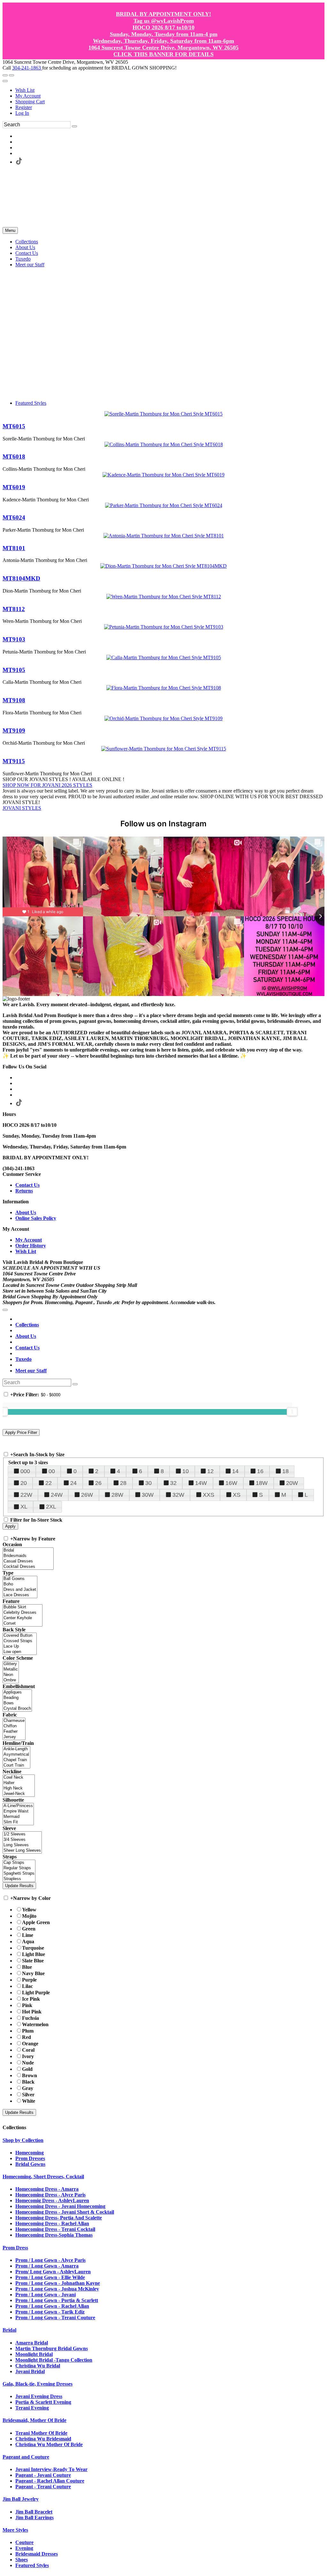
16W (231, 1483)
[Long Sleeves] (22, 1845)
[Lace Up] (20, 1646)
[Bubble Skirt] (23, 1607)
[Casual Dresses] (28, 1561)
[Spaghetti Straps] (19, 1874)
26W (87, 1495)
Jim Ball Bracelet (34, 2512)
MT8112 (14, 609)
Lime (28, 1935)
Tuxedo (23, 1359)
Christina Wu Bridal (38, 2366)
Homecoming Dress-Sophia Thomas (54, 2235)
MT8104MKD (21, 578)
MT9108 (14, 700)
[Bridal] (28, 1550)
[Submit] (74, 126)
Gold (27, 2069)
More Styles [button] (15, 2530)
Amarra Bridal (32, 2343)
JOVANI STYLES (22, 808)
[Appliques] (17, 1692)
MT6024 (14, 517)
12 (210, 1471)
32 (173, 1483)
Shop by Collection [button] (23, 2140)
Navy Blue (33, 1973)
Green (29, 1929)
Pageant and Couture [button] (26, 2457)
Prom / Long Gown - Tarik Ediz (50, 2312)
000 (25, 1471)
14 (235, 1471)
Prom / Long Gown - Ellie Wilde (50, 2277)
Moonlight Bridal (34, 2354)
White (29, 2101)
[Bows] (17, 1703)
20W (292, 1483)
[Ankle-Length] (16, 1749)
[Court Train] (16, 1765)
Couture (24, 2542)
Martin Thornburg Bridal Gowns (52, 2348)
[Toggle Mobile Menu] (5, 1310)
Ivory (28, 2056)
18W (262, 1483)
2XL (51, 1507)
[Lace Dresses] (20, 1595)
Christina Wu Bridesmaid (43, 2439)
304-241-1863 (27, 68)
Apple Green (36, 1922)
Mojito (29, 1916)
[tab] (163, 2140)
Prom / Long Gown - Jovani (46, 2295)
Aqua (28, 1941)
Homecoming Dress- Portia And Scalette (59, 2218)
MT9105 (14, 670)
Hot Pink (32, 2012)
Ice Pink (31, 1999)
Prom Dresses (30, 2158)
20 (24, 1483)
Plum (28, 2031)
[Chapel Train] (16, 1760)
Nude (28, 2063)
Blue (27, 1967)
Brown (30, 2075)
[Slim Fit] (18, 1822)
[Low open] (20, 1652)
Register (24, 107)
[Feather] (14, 1732)
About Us (26, 1212)
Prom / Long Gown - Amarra (47, 2266)
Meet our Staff (31, 1371)
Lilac (27, 1986)
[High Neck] (19, 1788)
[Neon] (11, 1675)
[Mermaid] (18, 1817)
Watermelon (35, 2024)
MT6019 (14, 487)
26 (98, 1483)
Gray (28, 2088)
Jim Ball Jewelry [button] (21, 2499)
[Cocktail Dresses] (28, 1567)
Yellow (29, 1910)
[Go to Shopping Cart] (5, 75)
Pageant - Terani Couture (43, 2487)
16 (260, 1471)
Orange (30, 2044)
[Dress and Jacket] (20, 1590)
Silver (28, 2095)
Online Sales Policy (36, 1218)
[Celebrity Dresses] (23, 1613)
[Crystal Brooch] (17, 1709)
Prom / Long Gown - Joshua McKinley (57, 2289)
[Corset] (23, 1624)
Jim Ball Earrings (34, 2517)
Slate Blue (33, 1961)
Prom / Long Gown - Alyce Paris (50, 2260)
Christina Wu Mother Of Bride (49, 2444)
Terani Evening (32, 2408)
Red (27, 2037)
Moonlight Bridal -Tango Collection (54, 2360)
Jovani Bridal (30, 2371)
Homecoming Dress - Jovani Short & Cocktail (65, 2212)
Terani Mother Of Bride (41, 2433)
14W (201, 1483)
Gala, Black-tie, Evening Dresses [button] (38, 2384)
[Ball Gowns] (20, 1579)
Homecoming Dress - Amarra (47, 2189)
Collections (27, 1325)
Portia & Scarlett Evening (43, 2402)
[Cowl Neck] (19, 1778)
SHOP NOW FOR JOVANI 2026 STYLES (47, 785)
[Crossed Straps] (20, 1641)
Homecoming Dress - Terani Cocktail (55, 2229)
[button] (27, 242)
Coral (28, 2050)
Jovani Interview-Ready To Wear (51, 2469)
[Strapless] (19, 1879)
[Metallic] (11, 1669)
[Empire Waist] (18, 1811)
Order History (31, 1246)
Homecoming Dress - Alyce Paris (50, 2195)
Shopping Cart (30, 102)
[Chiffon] (14, 1726)
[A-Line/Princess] (18, 1806)
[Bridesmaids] (28, 1556)
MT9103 (14, 639)
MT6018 (14, 457)
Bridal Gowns (30, 2164)
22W (26, 1495)
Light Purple (36, 1993)
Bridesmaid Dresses (37, 2554)
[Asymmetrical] (16, 1755)
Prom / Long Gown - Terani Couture (55, 2318)
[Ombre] (11, 1680)
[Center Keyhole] (23, 1618)
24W (57, 1495)
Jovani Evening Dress (39, 2396)
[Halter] (19, 1783)
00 (52, 1471)
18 (285, 1471)
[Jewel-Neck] (19, 1794)
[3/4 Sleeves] (22, 1840)
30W (148, 1495)
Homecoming (30, 2153)
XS (237, 1495)
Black (28, 2082)
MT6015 (14, 426)
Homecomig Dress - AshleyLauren (52, 2200)
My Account (28, 96)
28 (123, 1483)
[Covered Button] (20, 1636)
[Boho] (20, 1584)
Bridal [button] (9, 2330)
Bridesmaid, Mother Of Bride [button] (34, 2420)
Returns (24, 1191)
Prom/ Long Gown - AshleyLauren (53, 2272)
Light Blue (34, 1954)
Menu (10, 230)
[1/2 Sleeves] (22, 1834)
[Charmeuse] (14, 1721)
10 (186, 1471)
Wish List (25, 90)
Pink (27, 2005)
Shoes (22, 2560)
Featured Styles (31, 403)
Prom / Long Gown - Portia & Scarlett (57, 2300)
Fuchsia (30, 2018)
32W (178, 1495)
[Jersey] (14, 1737)
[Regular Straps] (19, 1868)
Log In (22, 113)
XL (24, 1507)
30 (148, 1483)
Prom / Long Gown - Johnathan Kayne (58, 2283)
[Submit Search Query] (75, 1384)
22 (49, 1483)
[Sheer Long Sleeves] (22, 1851)
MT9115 (14, 761)
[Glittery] (11, 1664)
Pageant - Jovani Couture (43, 2475)
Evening (24, 2548)
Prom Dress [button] (15, 2248)
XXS (209, 1495)
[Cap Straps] (19, 1863)
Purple (29, 1980)
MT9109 (14, 731)
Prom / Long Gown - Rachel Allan (52, 2306)
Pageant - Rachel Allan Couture (50, 2481)
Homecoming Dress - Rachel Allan (52, 2223)
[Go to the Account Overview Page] (5, 81)
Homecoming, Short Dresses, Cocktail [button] (43, 2177)
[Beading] (17, 1698)
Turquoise (33, 1948)
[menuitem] (170, 90)
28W (117, 1495)
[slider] (292, 1412)
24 (73, 1483)
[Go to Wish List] (11, 75)
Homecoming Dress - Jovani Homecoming (60, 2206)
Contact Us (27, 1185)
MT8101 (14, 548)
